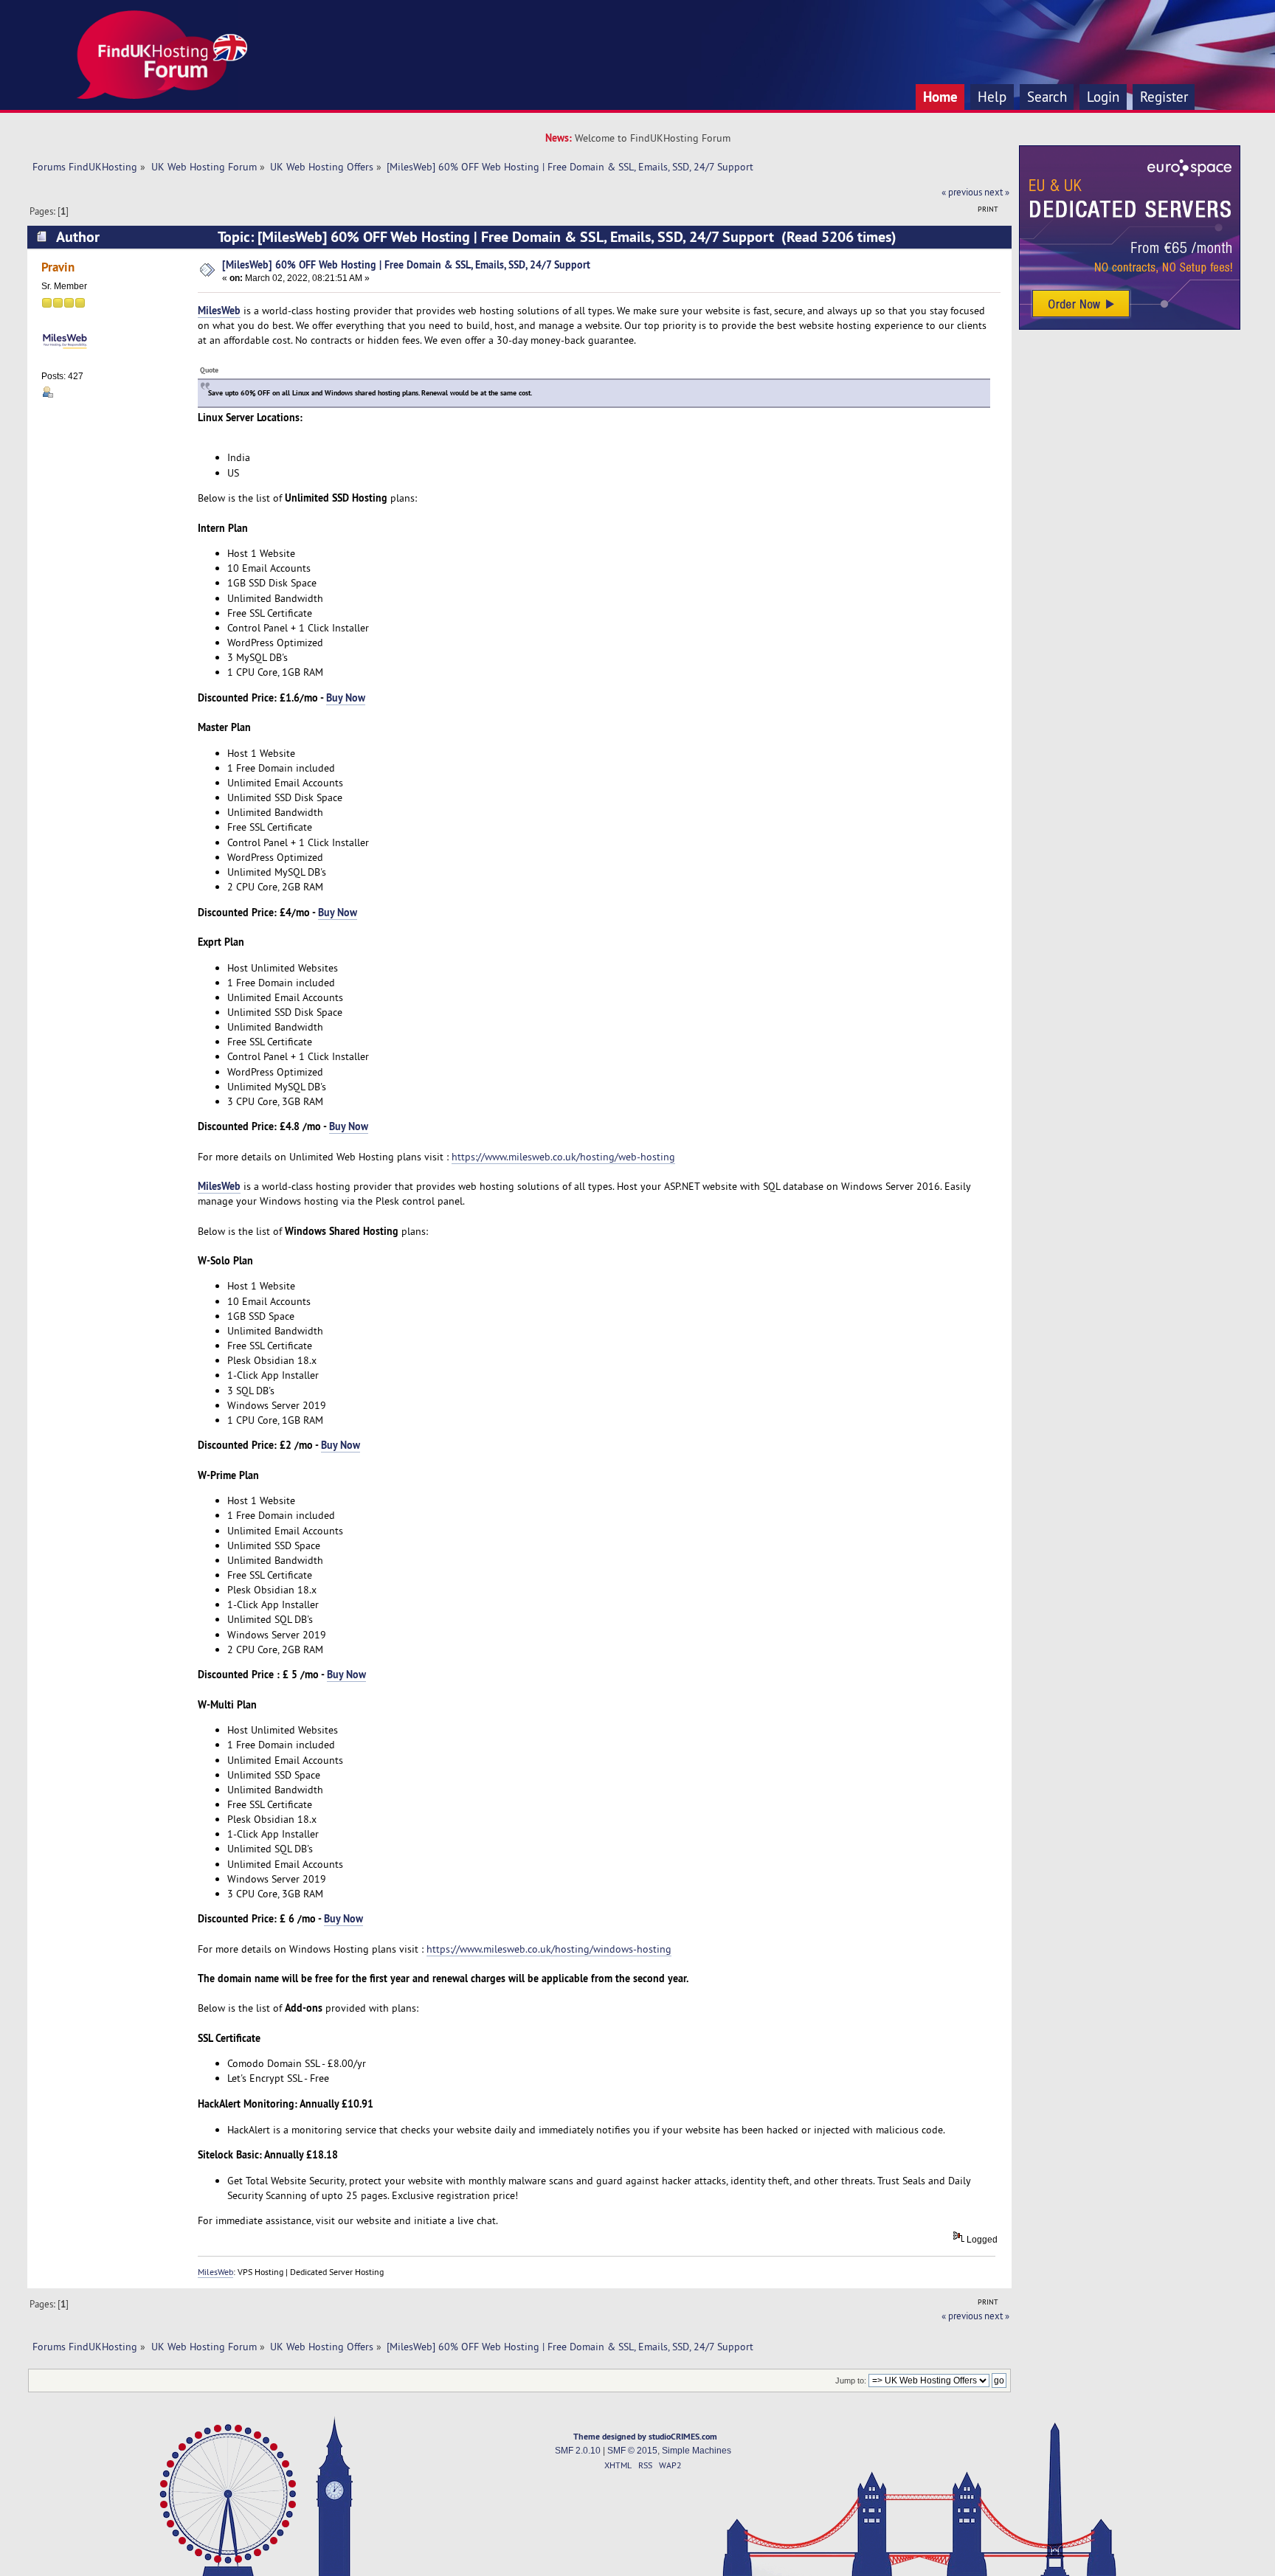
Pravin (58, 267)
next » (997, 192)
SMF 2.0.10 (578, 2451)
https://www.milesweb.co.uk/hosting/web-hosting (563, 1157)
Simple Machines (697, 2451)
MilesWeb (219, 310)
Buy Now (346, 697)
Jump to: (851, 2381)
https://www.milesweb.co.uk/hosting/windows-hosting (549, 1949)
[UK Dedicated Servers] (1130, 326)
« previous (962, 192)
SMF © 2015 (632, 2451)
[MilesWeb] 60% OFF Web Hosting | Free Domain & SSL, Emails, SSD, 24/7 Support (406, 264)
